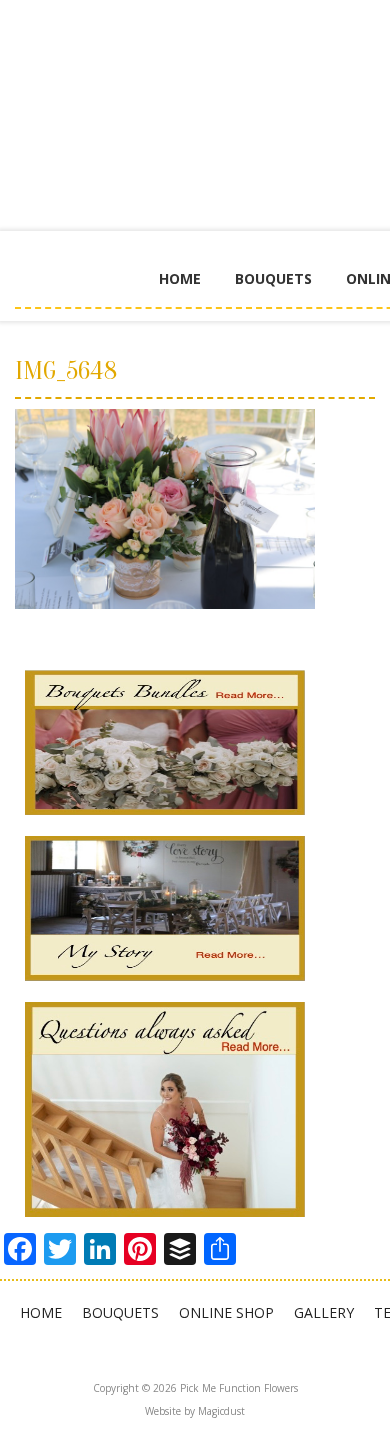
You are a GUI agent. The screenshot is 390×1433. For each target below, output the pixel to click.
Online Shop (226, 1312)
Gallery (324, 1312)
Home (180, 278)
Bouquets (273, 278)
